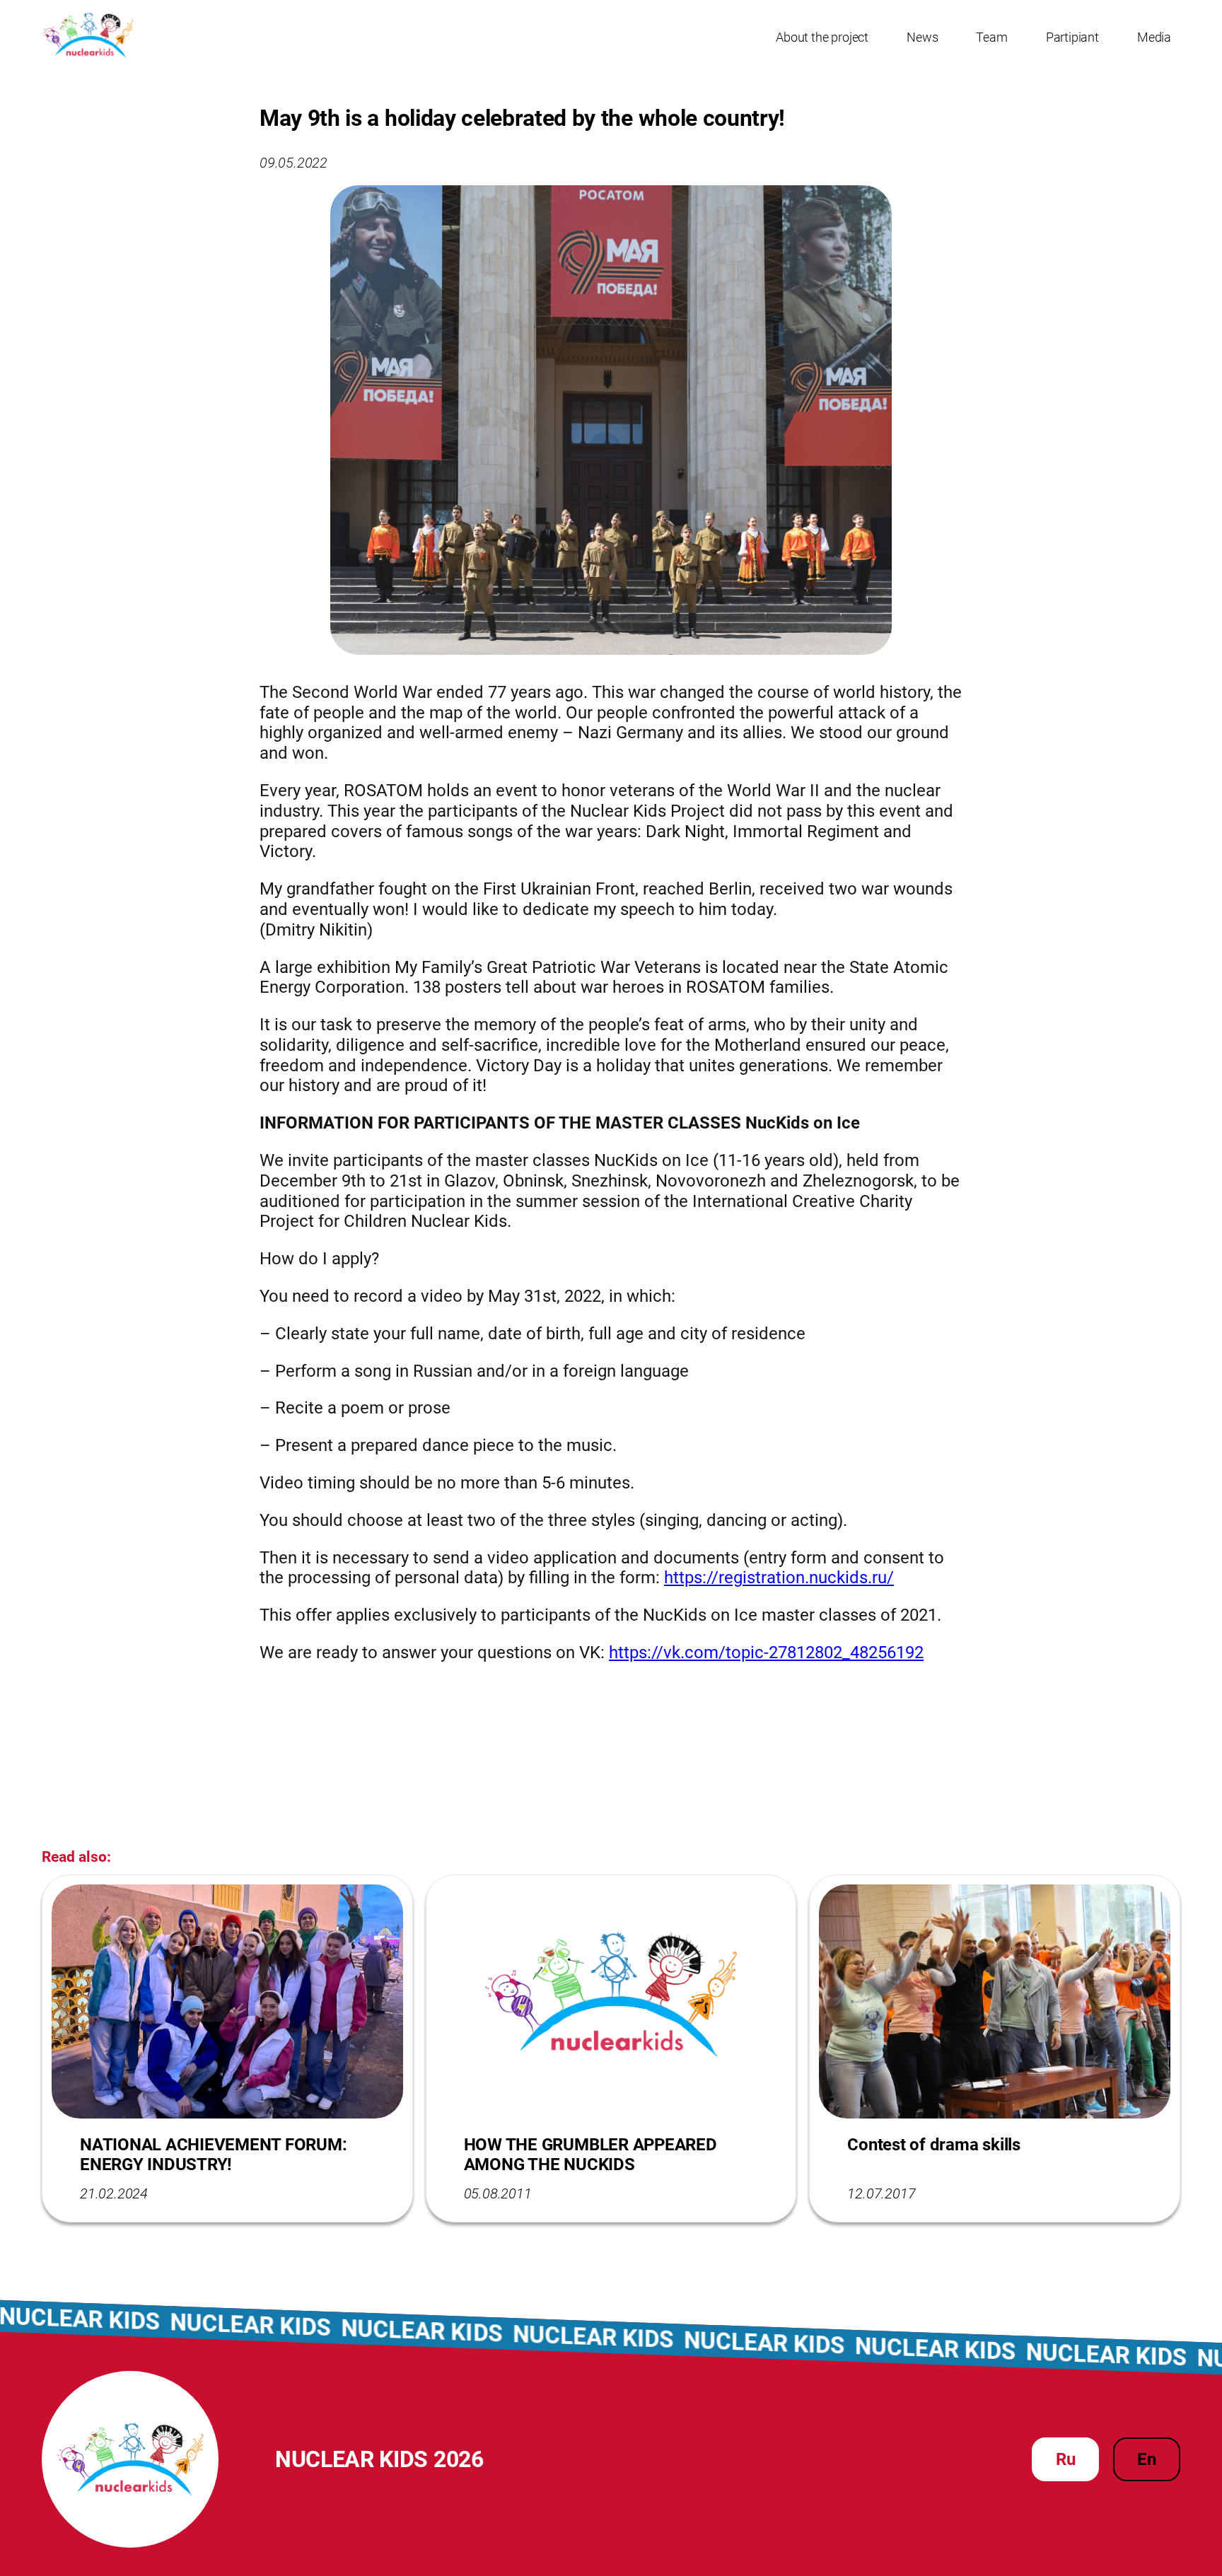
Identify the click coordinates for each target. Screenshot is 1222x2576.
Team (991, 37)
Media (1154, 37)
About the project (822, 37)
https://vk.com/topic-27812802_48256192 (766, 1653)
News (922, 37)
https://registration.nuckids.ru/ (779, 1578)
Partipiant (1072, 37)
